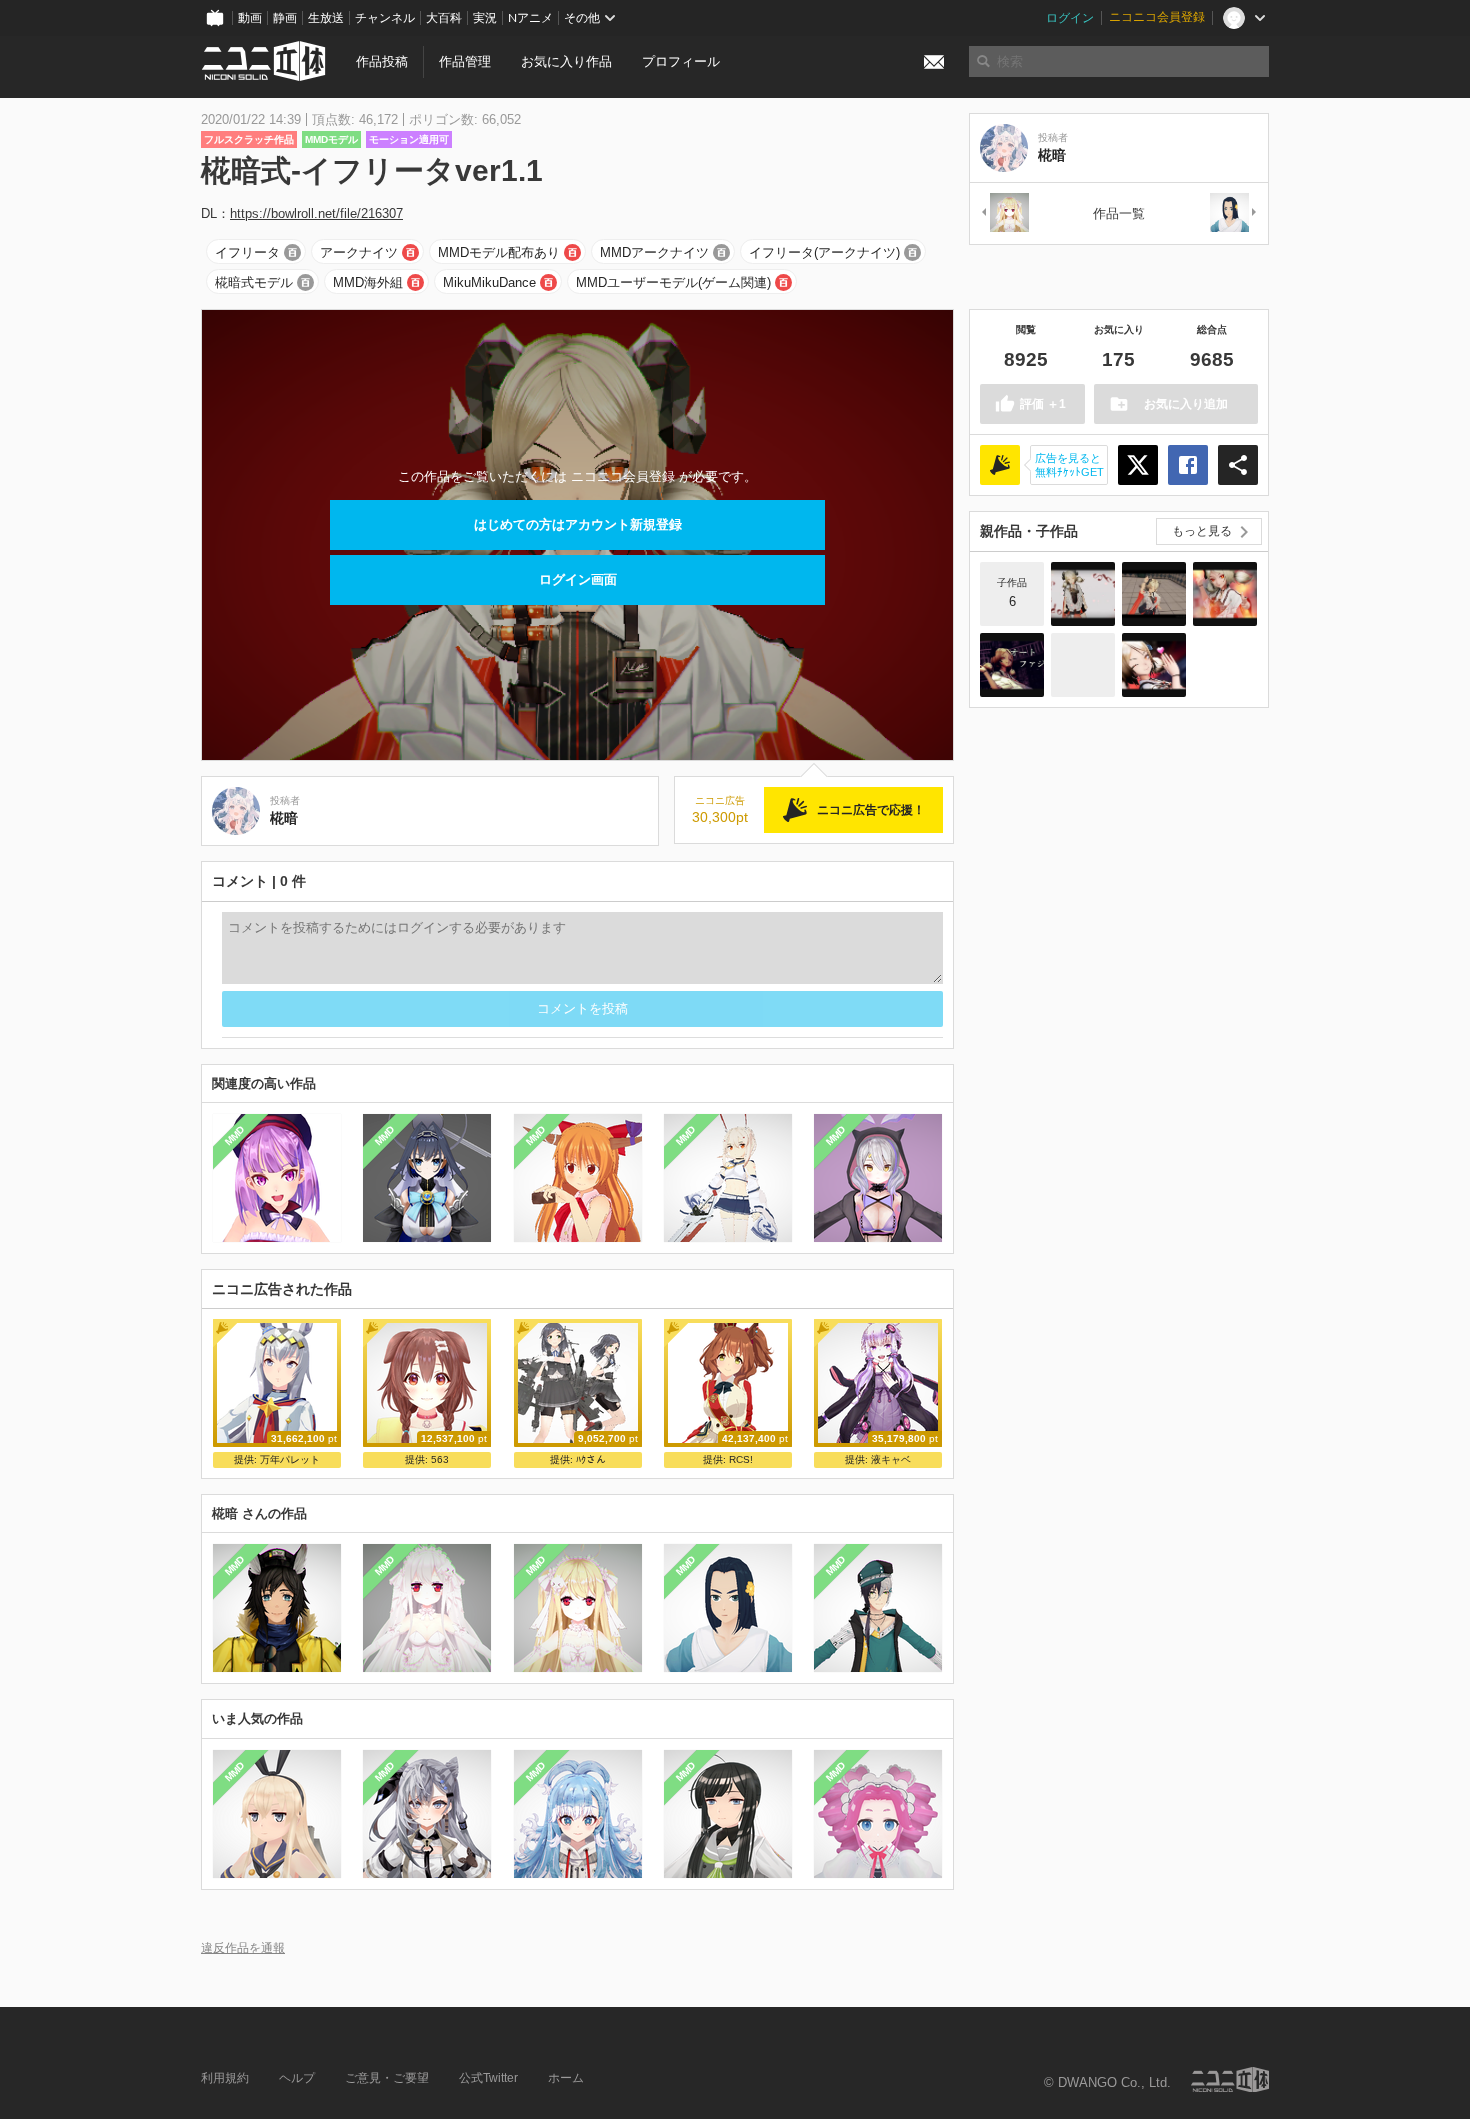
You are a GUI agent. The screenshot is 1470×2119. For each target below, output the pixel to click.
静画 (285, 18)
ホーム (566, 2078)
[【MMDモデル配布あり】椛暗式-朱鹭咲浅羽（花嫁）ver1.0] (1004, 213)
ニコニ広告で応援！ (871, 810)
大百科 (444, 18)
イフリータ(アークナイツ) (824, 252)
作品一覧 (1119, 213)
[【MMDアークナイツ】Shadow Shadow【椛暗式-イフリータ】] (1083, 594)
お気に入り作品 (566, 61)
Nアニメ (530, 18)
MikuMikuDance (489, 282)
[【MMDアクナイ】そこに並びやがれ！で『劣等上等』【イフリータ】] (1225, 594)
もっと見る (1202, 531)
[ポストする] (1138, 465)
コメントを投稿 (582, 1008)
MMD (235, 1136)
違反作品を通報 (243, 1947)
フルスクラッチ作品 (249, 139)
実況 (485, 18)
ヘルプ (297, 2078)
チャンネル (385, 18)
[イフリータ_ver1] (1083, 665)
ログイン (1070, 18)
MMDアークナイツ (654, 252)
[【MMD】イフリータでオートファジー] (1012, 665)
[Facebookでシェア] (1188, 465)
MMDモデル (331, 139)
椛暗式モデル (254, 282)
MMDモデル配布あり (499, 252)
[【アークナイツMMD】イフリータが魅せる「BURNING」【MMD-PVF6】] (1154, 665)
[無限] (1234, 213)
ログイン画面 (578, 579)
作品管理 (465, 61)
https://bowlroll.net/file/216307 (316, 213)
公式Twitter (488, 2078)
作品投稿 (382, 61)
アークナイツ (359, 252)
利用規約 (225, 2078)
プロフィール (681, 61)
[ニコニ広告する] (1000, 465)
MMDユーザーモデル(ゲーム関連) (673, 282)
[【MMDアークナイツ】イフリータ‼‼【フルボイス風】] (1154, 594)
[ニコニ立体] (1230, 2079)
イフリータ (247, 252)
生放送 (326, 18)
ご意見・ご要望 (387, 2078)
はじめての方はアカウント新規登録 (578, 524)
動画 (250, 18)
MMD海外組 (368, 282)
